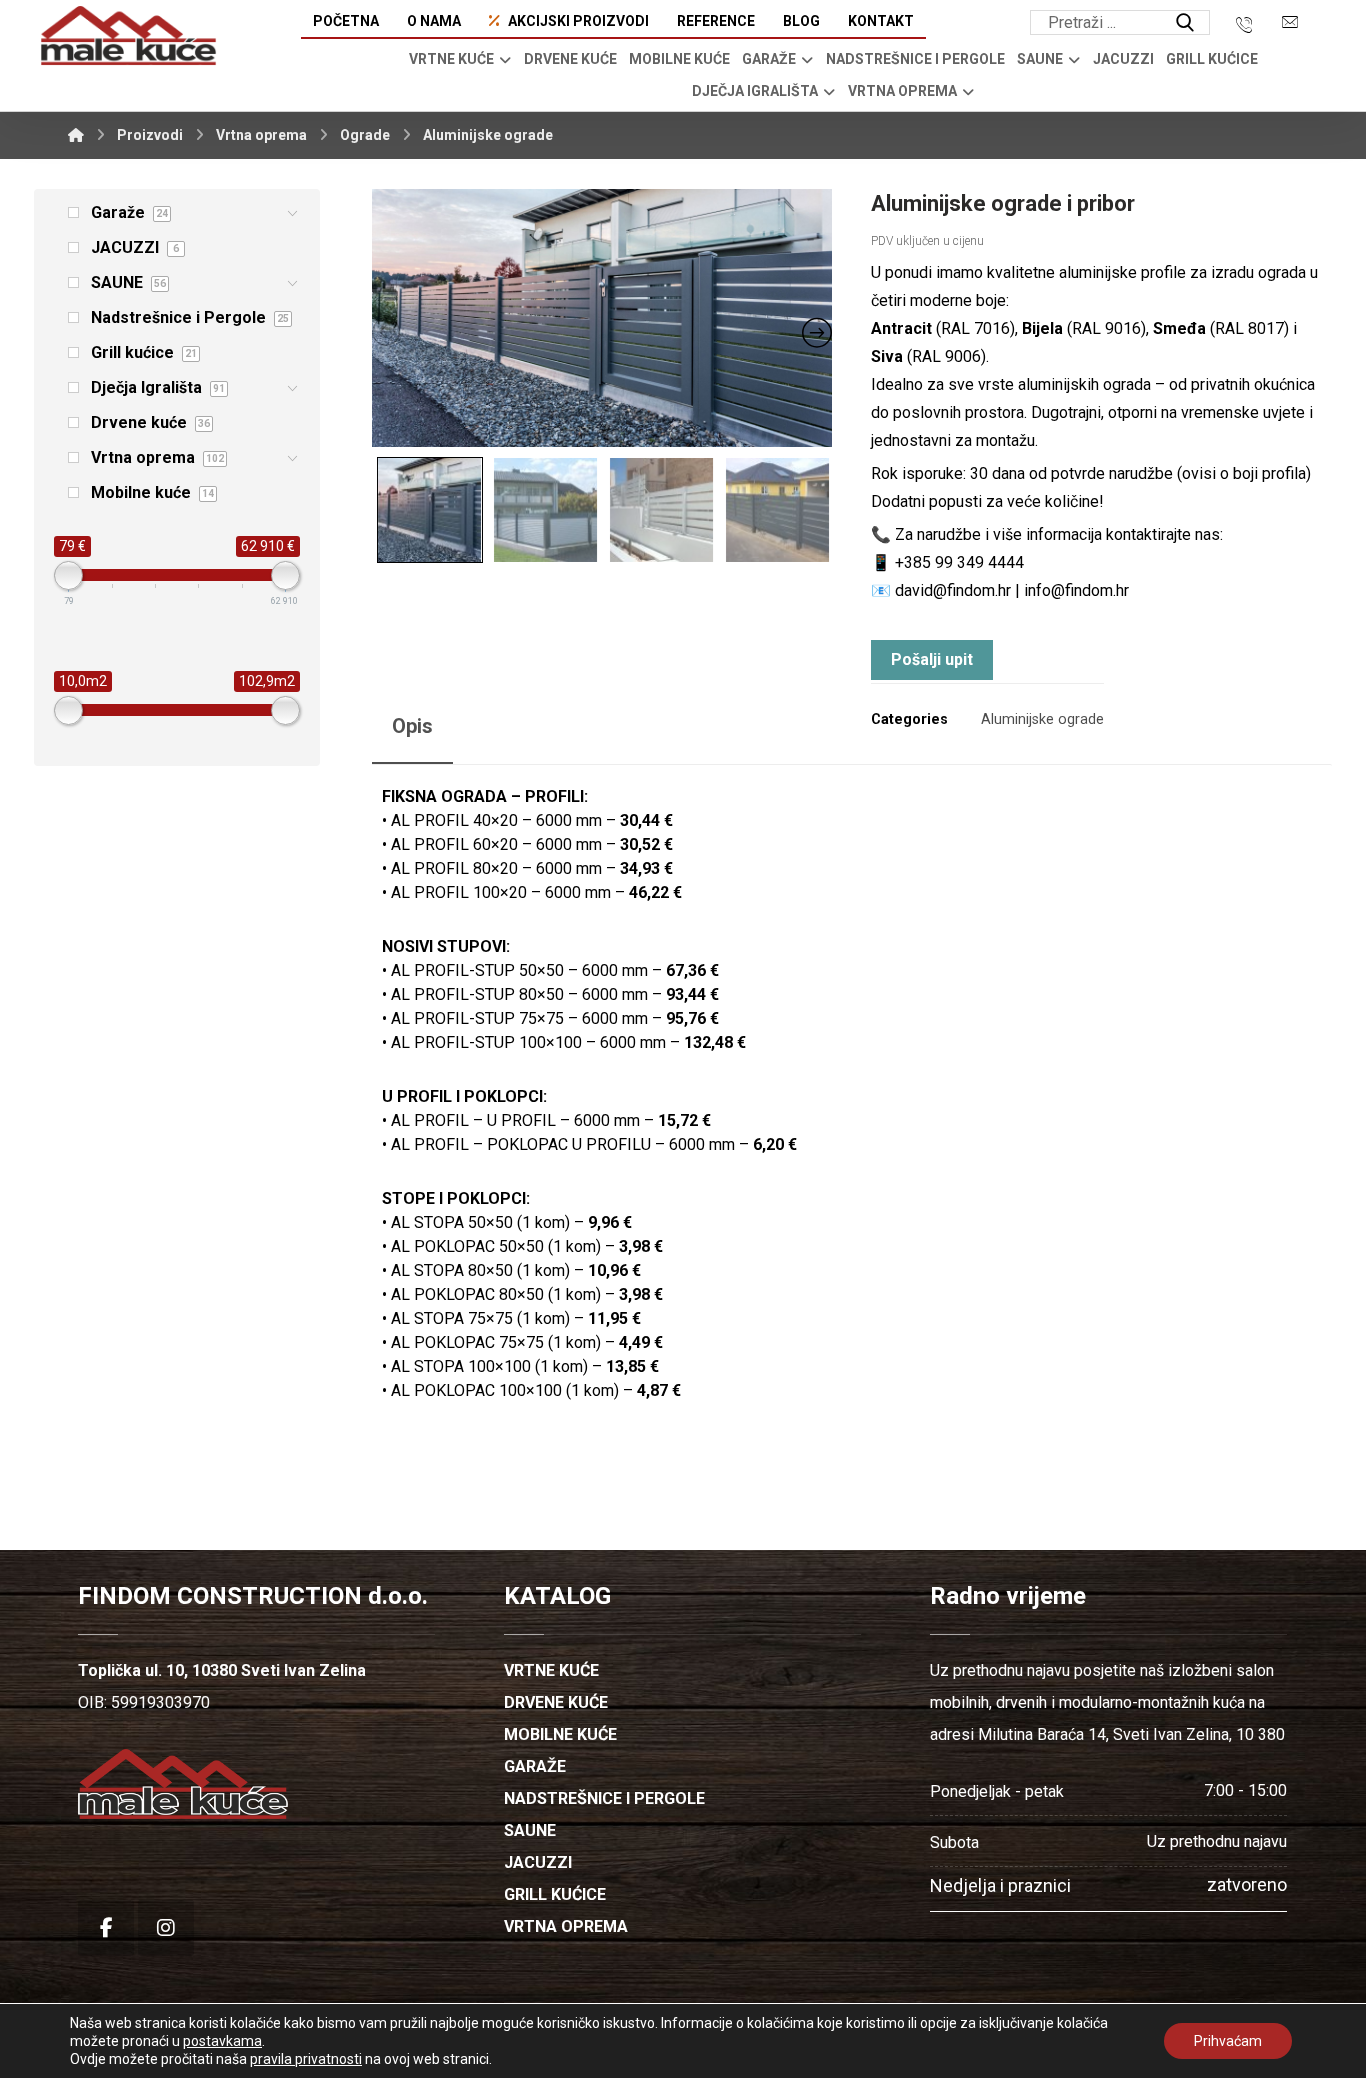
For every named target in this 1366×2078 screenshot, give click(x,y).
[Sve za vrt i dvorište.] (128, 36)
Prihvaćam (1228, 2041)
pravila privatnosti (306, 2059)
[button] (1185, 23)
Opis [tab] (412, 726)
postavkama (222, 2041)
